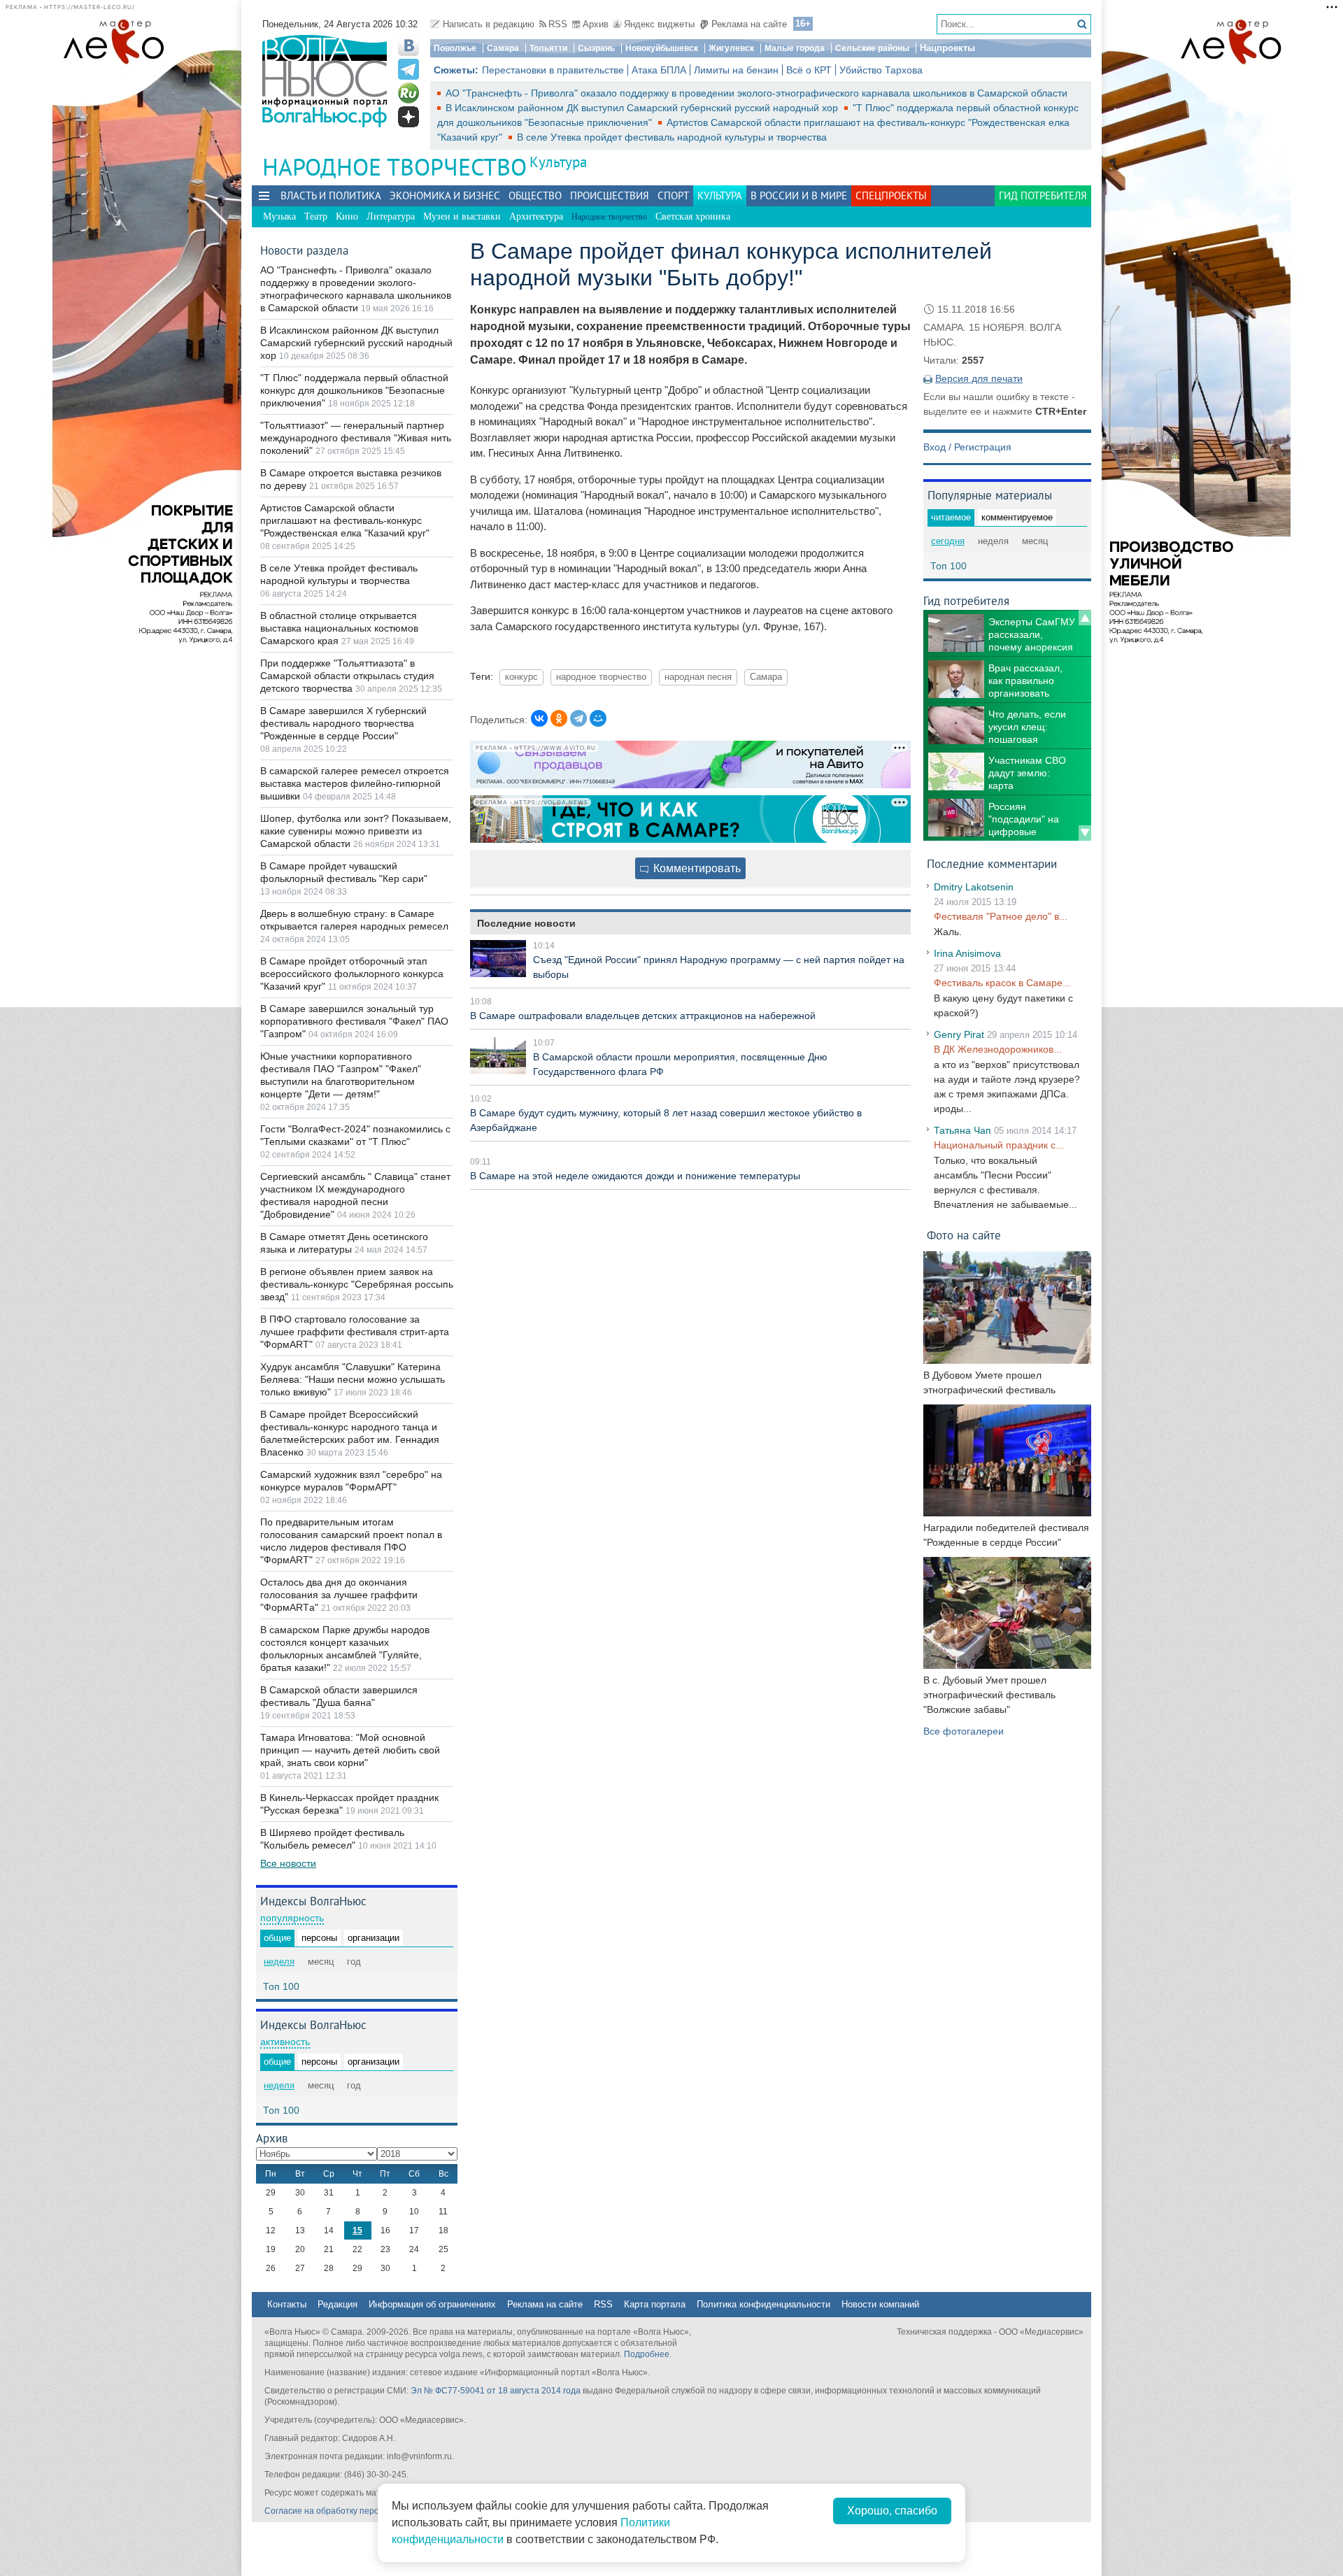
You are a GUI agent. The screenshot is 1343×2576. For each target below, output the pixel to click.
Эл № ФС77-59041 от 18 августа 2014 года (496, 2391)
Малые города (795, 48)
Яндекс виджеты (659, 24)
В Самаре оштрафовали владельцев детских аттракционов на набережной (643, 1016)
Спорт (673, 195)
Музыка (279, 216)
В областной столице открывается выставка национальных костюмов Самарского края (339, 628)
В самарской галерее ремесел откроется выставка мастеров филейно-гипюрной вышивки (355, 783)
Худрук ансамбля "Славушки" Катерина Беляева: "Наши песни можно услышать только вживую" (353, 1379)
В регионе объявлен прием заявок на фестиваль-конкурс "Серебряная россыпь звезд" (357, 1284)
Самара (503, 48)
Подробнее (647, 2354)
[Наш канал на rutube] (408, 93)
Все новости (288, 1863)
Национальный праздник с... (999, 1145)
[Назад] (1085, 618)
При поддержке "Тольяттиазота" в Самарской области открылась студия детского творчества (347, 676)
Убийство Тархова (881, 70)
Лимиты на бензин (736, 70)
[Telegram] (578, 718)
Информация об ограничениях (432, 2304)
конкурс (521, 677)
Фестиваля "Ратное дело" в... (1001, 916)
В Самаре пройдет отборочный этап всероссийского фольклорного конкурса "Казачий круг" (352, 974)
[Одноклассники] (559, 718)
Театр (316, 216)
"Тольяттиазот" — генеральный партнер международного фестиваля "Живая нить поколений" (356, 438)
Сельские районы (872, 48)
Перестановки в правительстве (553, 70)
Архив (596, 24)
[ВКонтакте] (539, 718)
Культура (558, 162)
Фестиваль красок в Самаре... (1002, 983)
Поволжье (455, 48)
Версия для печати (979, 378)
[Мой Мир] (598, 718)
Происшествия (610, 195)
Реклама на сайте (749, 24)
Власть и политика (331, 195)
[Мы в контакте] (408, 45)
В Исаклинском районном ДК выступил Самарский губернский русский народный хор (643, 108)
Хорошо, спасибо (892, 2511)
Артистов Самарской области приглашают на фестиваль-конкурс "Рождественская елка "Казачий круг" (345, 520)
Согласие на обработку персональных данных (357, 2511)
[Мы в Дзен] (408, 117)
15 (357, 2230)
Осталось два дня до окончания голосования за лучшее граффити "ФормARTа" (339, 1595)
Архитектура (536, 216)
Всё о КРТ (809, 70)
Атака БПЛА (659, 70)
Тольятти (548, 48)
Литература (391, 216)
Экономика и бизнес (445, 195)
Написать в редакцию (489, 24)
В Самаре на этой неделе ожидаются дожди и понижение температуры (635, 1176)
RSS (558, 24)
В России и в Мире (799, 195)
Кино (347, 216)
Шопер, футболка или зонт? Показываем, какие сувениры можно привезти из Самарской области (356, 831)
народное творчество (601, 677)
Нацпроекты (947, 48)
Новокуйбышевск (662, 48)
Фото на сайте (964, 1235)
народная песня (698, 677)
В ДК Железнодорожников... (998, 1049)
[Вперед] (1085, 833)
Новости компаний (880, 2304)
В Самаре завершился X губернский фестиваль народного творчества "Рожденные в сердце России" (343, 723)
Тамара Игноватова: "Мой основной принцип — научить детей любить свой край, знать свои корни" (350, 1750)
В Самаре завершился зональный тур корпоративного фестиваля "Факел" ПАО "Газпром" (354, 1021)
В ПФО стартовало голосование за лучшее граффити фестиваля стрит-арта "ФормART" (355, 1332)
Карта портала (655, 2304)
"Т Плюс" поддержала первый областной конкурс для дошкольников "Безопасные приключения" (354, 390)
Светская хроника (693, 216)
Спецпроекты (891, 195)
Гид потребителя (1043, 195)
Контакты (287, 2304)
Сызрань (596, 48)
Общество (535, 195)
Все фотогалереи (964, 1731)
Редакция (337, 2304)
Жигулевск (731, 48)
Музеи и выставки (462, 216)
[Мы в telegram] (408, 69)
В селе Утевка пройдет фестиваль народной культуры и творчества (672, 137)
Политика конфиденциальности (763, 2304)
